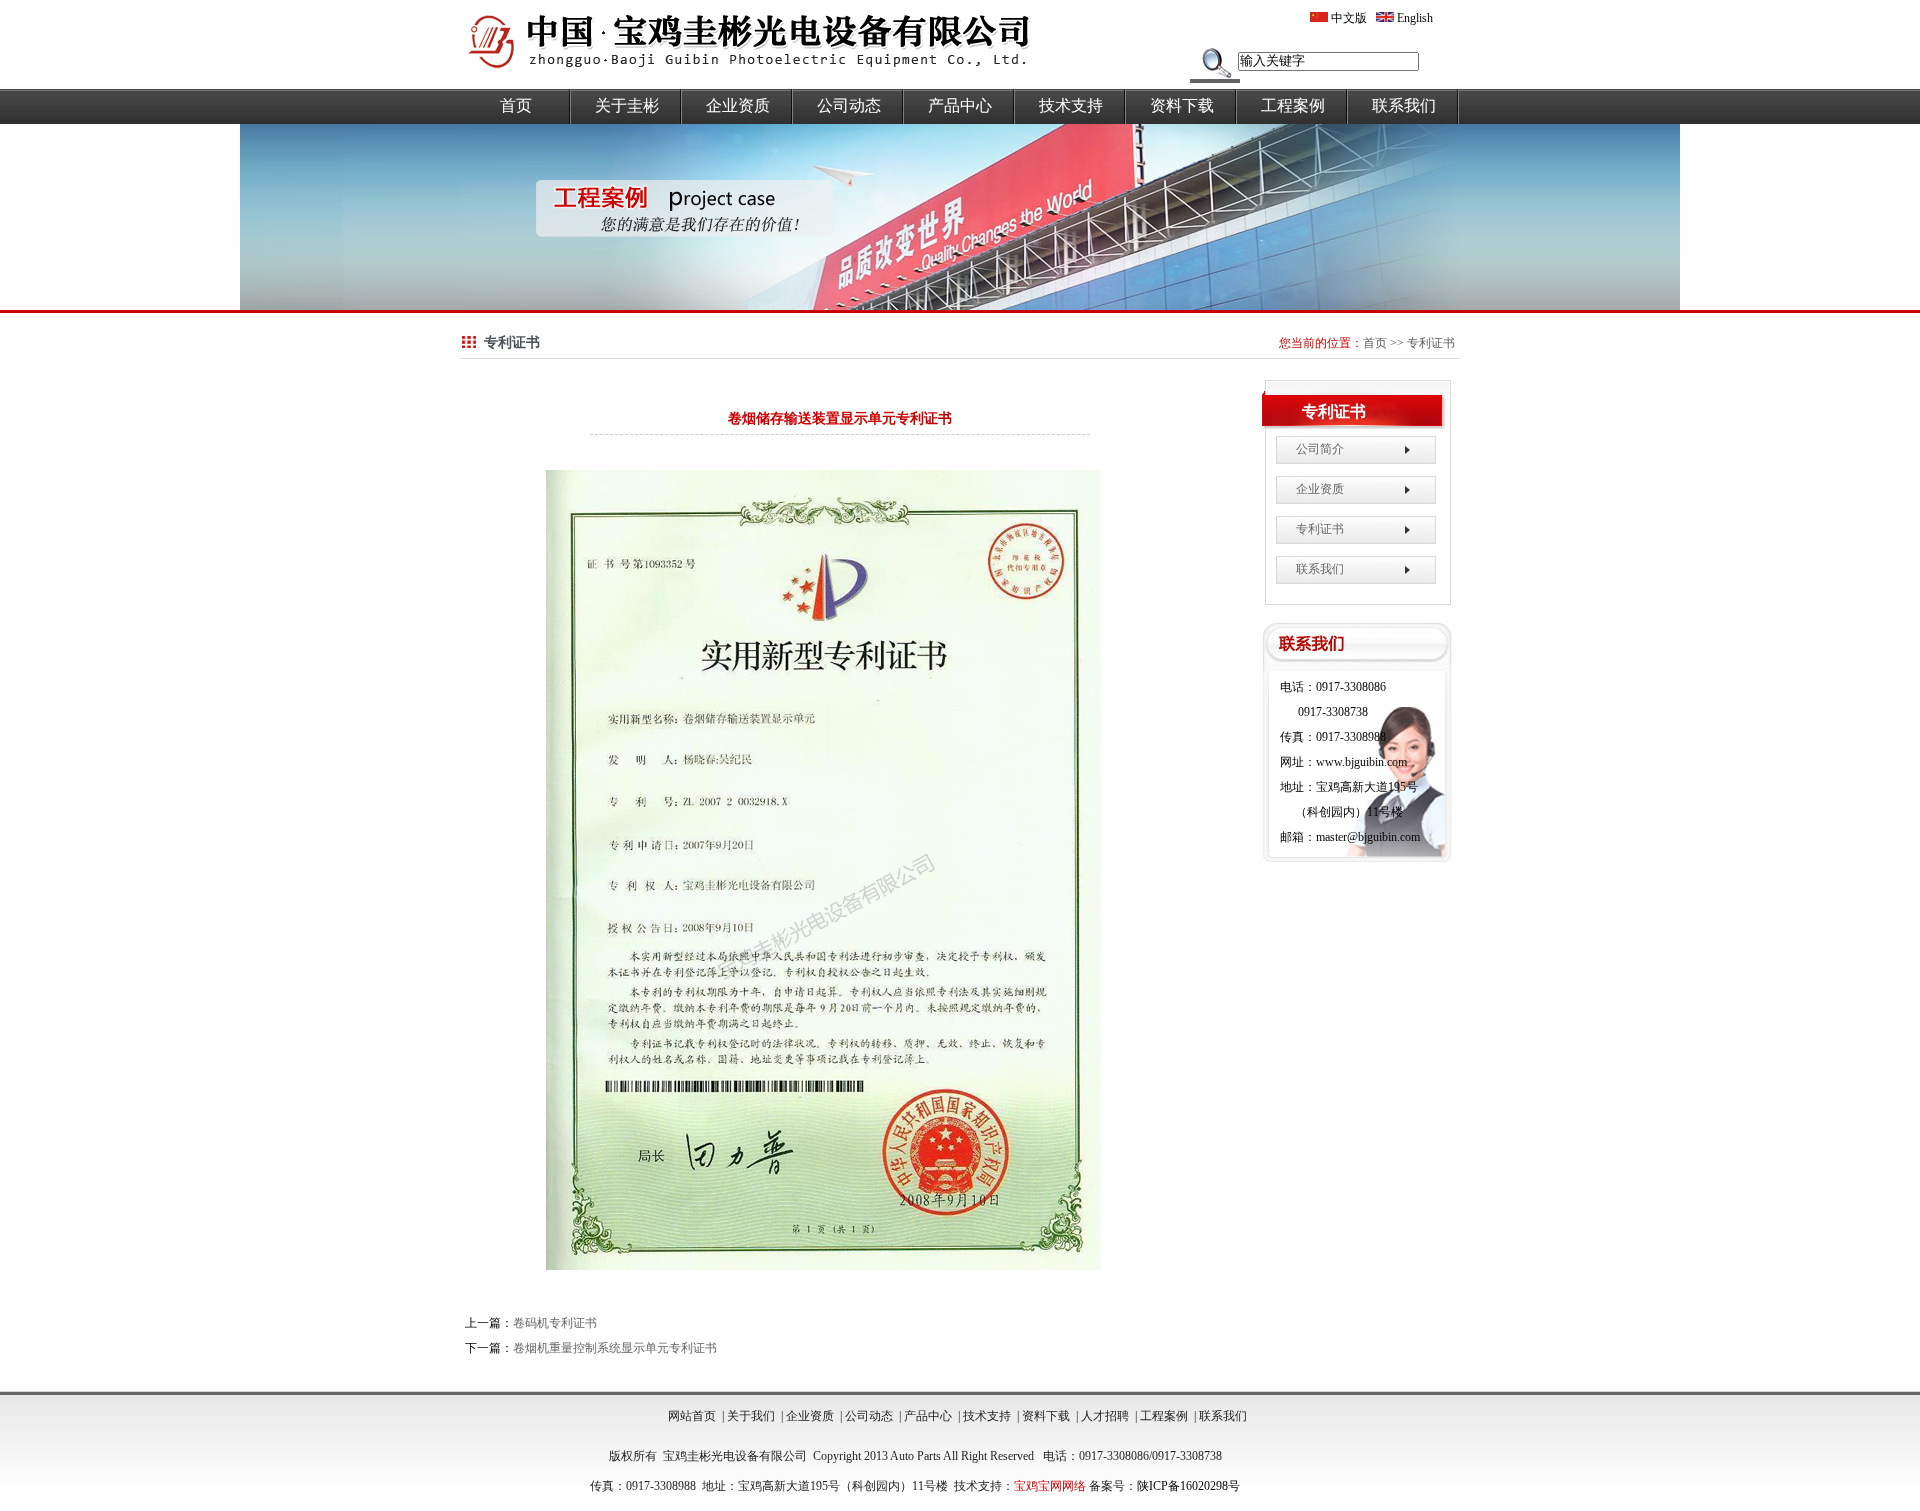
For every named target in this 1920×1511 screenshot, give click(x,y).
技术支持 (1071, 105)
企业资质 (738, 105)
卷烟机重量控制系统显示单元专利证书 (615, 1348)
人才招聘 (1105, 1416)
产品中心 (960, 105)
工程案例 (1293, 105)
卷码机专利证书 (555, 1323)
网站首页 (692, 1416)
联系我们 (1404, 105)
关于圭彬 (627, 105)
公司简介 (1320, 449)
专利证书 (1431, 343)
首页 (516, 105)
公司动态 (849, 105)
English (1413, 18)
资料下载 (1182, 105)
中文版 (1347, 18)
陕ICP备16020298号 (1188, 1486)
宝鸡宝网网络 (1050, 1486)
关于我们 (751, 1416)
